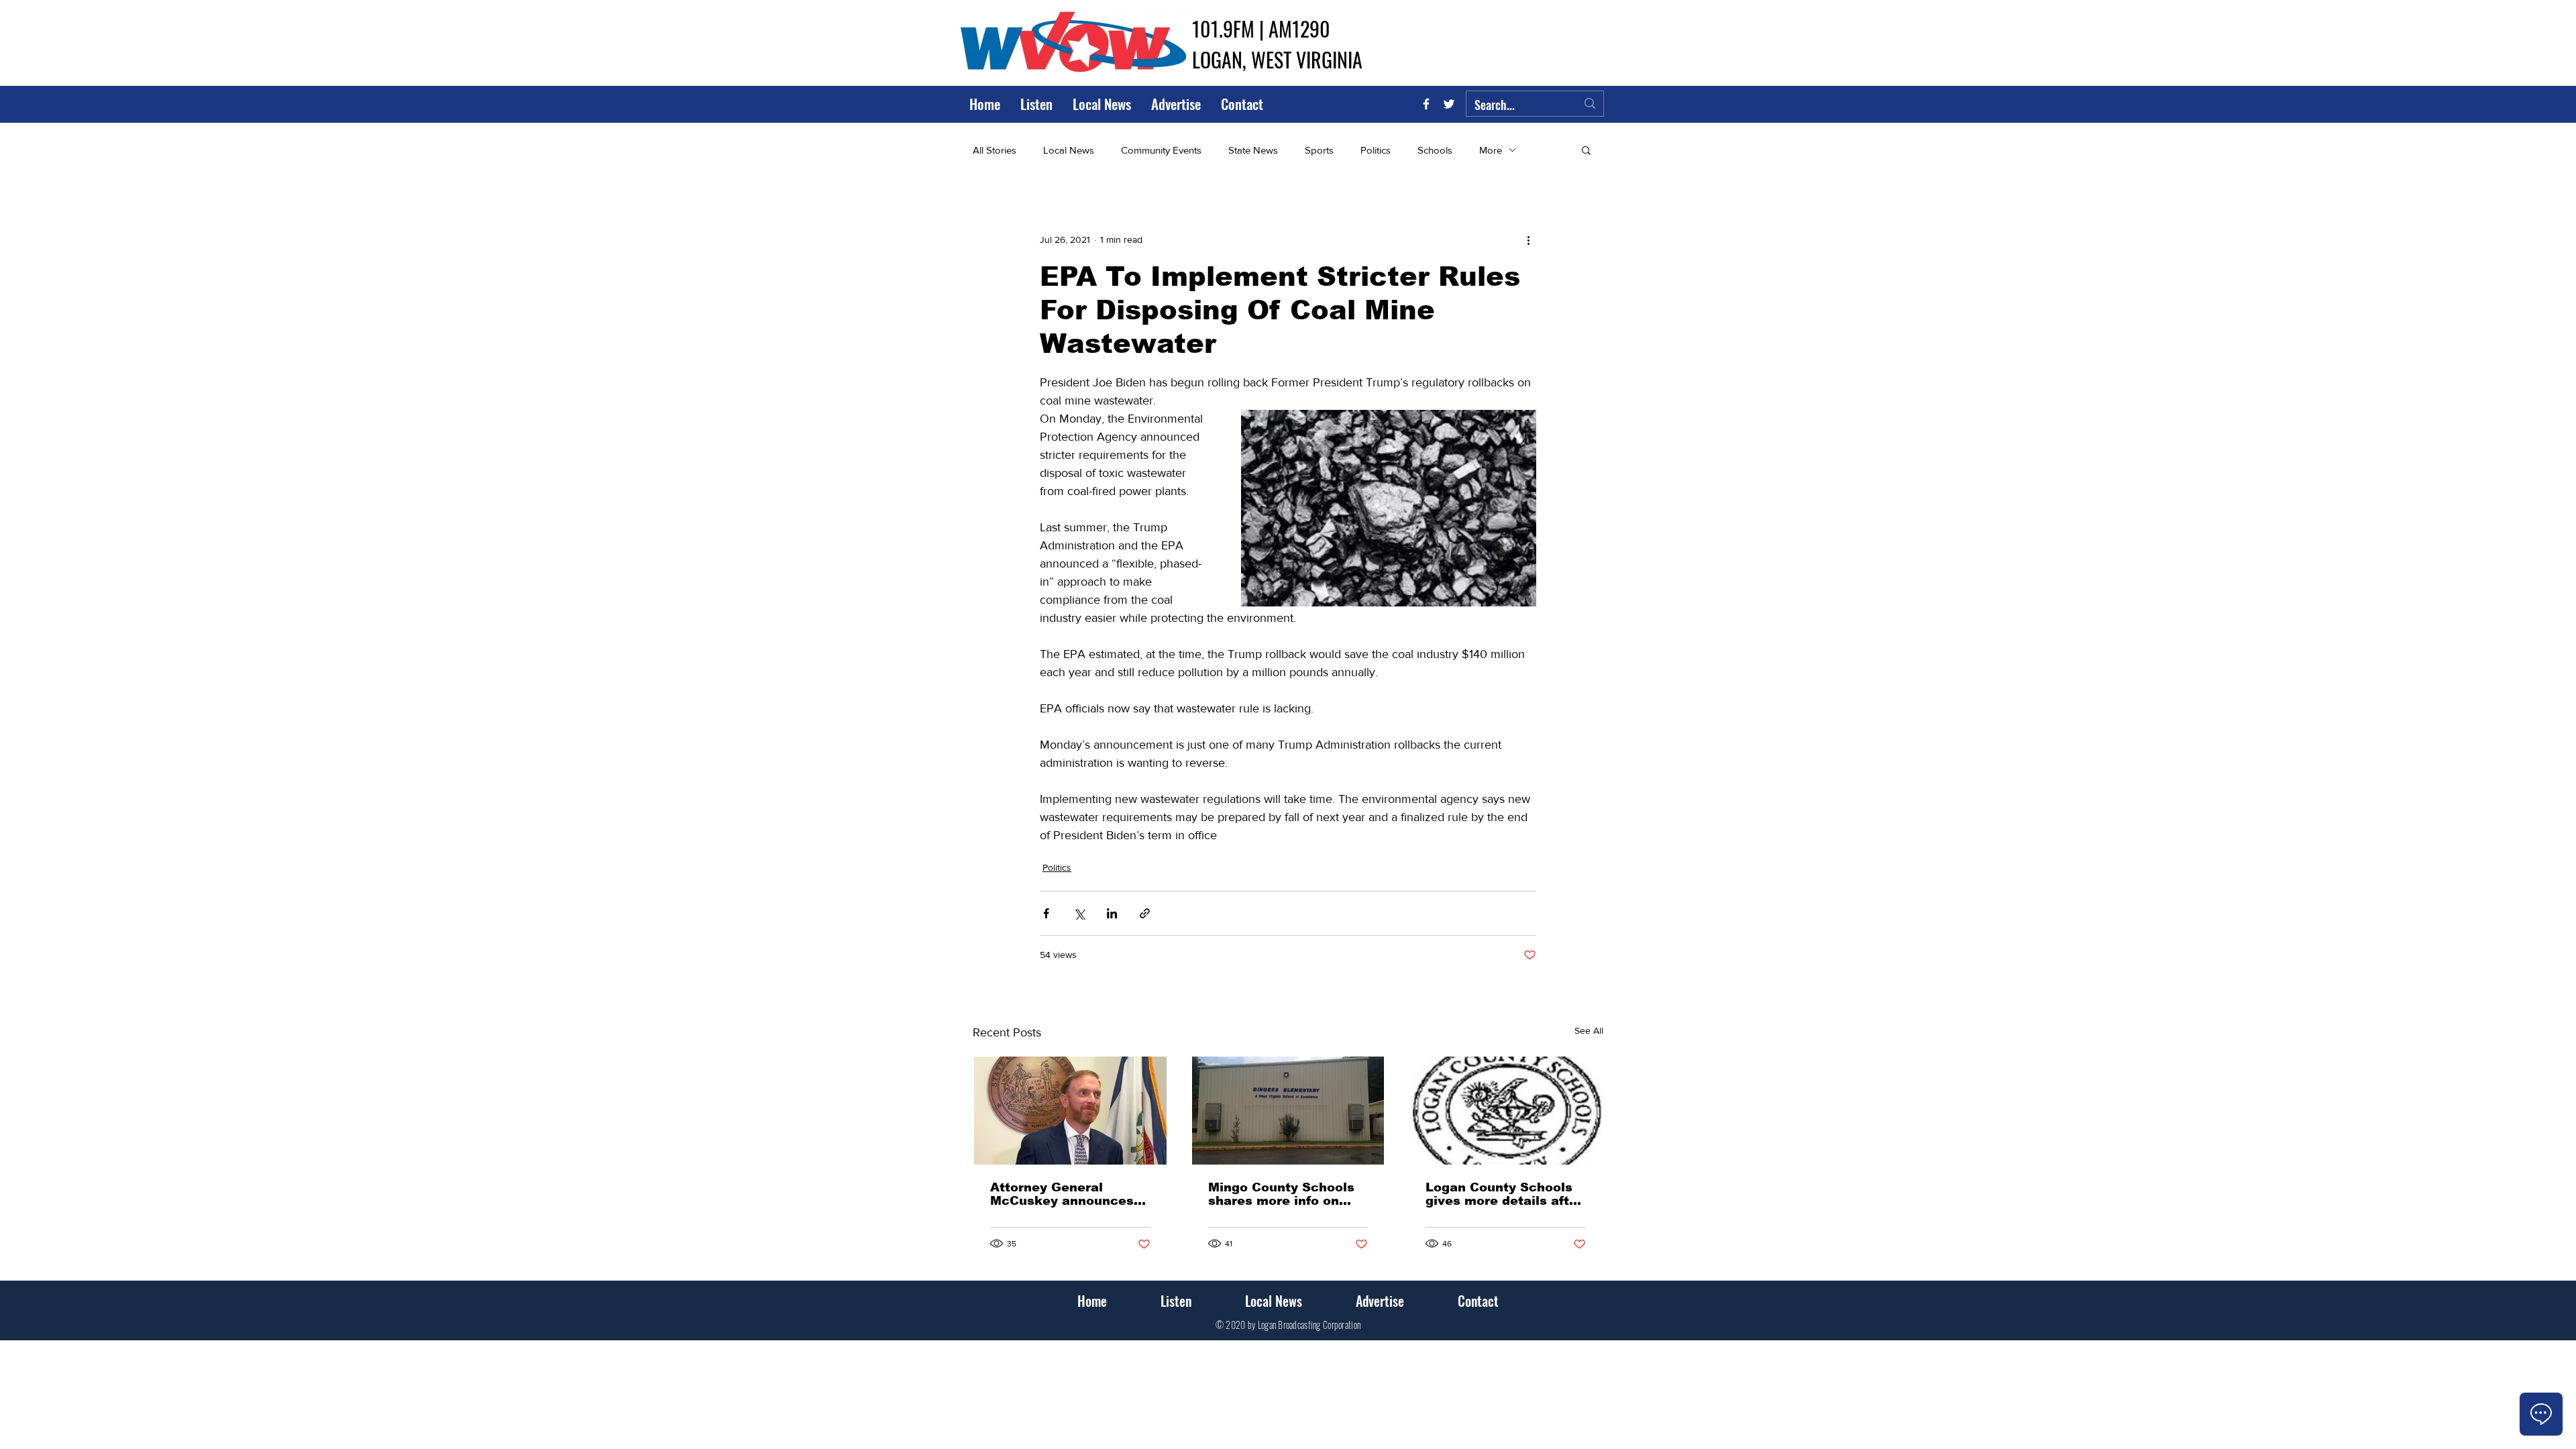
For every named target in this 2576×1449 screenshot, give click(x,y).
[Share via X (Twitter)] (1079, 913)
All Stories (995, 150)
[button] (1586, 150)
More (1491, 150)
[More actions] (1528, 239)
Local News (1069, 150)
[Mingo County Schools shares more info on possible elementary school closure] (1288, 1111)
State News (1253, 150)
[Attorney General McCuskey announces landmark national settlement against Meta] (1070, 1111)
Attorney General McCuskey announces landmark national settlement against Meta (1062, 1194)
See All (1589, 1030)
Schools (1435, 150)
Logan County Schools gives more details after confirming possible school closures (1504, 1194)
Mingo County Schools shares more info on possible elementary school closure (1281, 1194)
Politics (1376, 150)
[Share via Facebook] (1046, 913)
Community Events (1161, 150)
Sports (1319, 150)
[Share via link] (1145, 913)
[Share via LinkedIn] (1112, 913)
